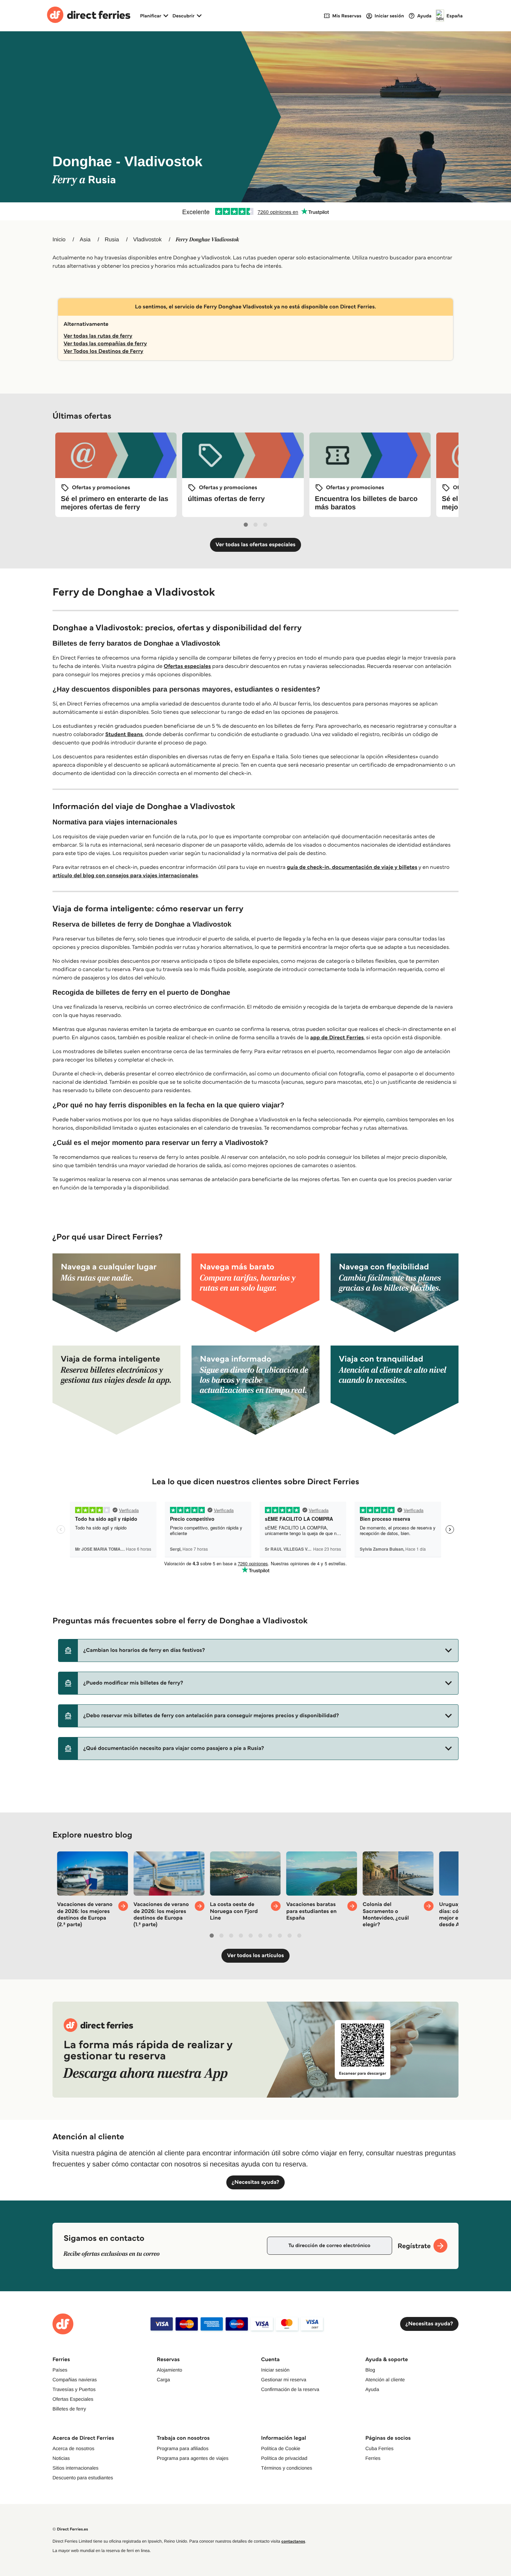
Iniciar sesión (275, 2370)
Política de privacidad (284, 2458)
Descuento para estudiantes (83, 2478)
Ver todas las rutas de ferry (98, 336)
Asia (85, 240)
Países (60, 2370)
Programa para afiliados (183, 2448)
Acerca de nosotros (74, 2448)
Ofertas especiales (187, 666)
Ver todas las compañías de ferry (105, 344)
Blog (370, 2370)
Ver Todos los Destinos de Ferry (103, 351)
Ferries (373, 2458)
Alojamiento (169, 2370)
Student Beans (124, 734)
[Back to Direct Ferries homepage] (89, 16)
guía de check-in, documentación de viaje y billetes (352, 867)
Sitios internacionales (75, 2468)
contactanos (293, 2541)
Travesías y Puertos (74, 2389)
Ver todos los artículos (255, 1956)
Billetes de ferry (69, 2409)
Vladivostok (147, 240)
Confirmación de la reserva (290, 2389)
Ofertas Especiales (73, 2399)
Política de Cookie (281, 2448)
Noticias (61, 2458)
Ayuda (372, 2389)
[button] (258, 1650)
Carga (163, 2380)
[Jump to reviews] (255, 211)
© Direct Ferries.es (70, 2529)
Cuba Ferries (379, 2448)
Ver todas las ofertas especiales (255, 545)
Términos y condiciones (287, 2468)
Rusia (112, 240)
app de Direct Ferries (337, 1038)
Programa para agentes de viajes (193, 2458)
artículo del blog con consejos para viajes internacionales (125, 876)
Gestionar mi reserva (284, 2380)
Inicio (59, 240)
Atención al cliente (385, 2380)
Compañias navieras (75, 2380)
